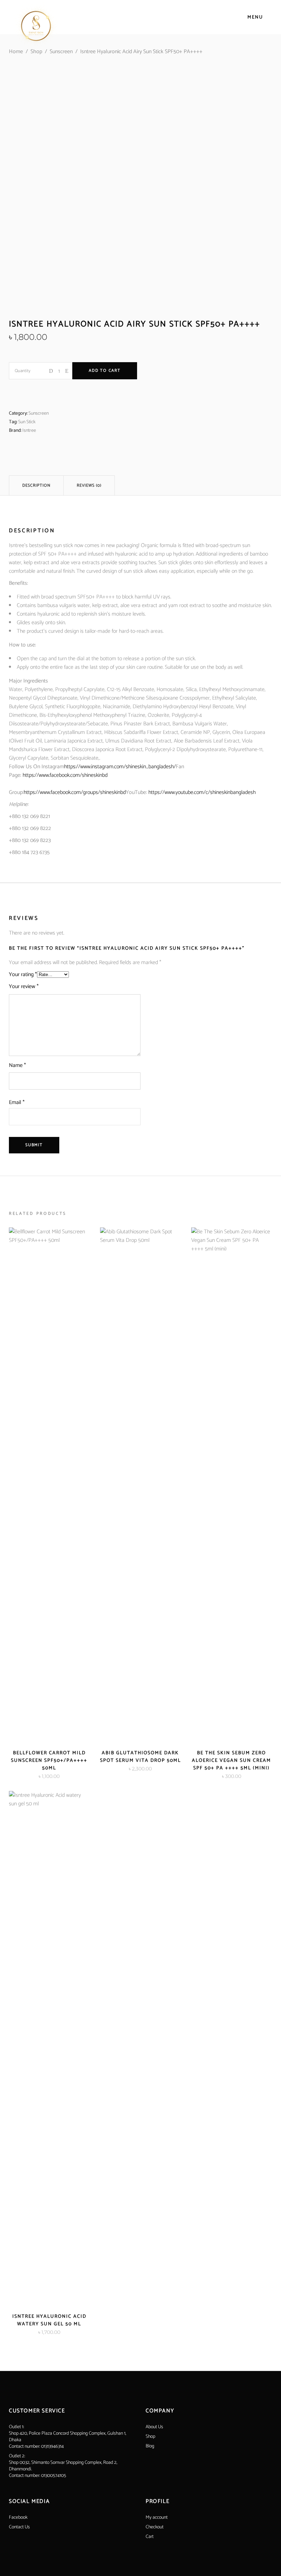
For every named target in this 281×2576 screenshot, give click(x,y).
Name (17, 1065)
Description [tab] (36, 485)
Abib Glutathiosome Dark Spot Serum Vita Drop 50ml (140, 1757)
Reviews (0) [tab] (89, 485)
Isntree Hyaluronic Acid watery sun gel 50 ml (49, 2320)
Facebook (18, 2518)
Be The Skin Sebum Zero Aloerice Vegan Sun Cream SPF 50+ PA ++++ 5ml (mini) (231, 1761)
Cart (150, 2537)
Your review (24, 987)
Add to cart (105, 371)
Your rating (23, 975)
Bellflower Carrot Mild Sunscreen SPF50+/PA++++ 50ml (49, 1761)
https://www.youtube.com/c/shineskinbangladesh (202, 792)
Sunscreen (61, 52)
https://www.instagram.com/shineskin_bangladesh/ (120, 767)
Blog (150, 2446)
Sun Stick (27, 422)
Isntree (29, 431)
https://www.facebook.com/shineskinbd (65, 775)
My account (157, 2518)
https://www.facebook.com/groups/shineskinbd (75, 792)
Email (17, 1102)
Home (16, 52)
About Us (154, 2427)
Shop (36, 52)
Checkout (155, 2527)
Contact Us (19, 2527)
